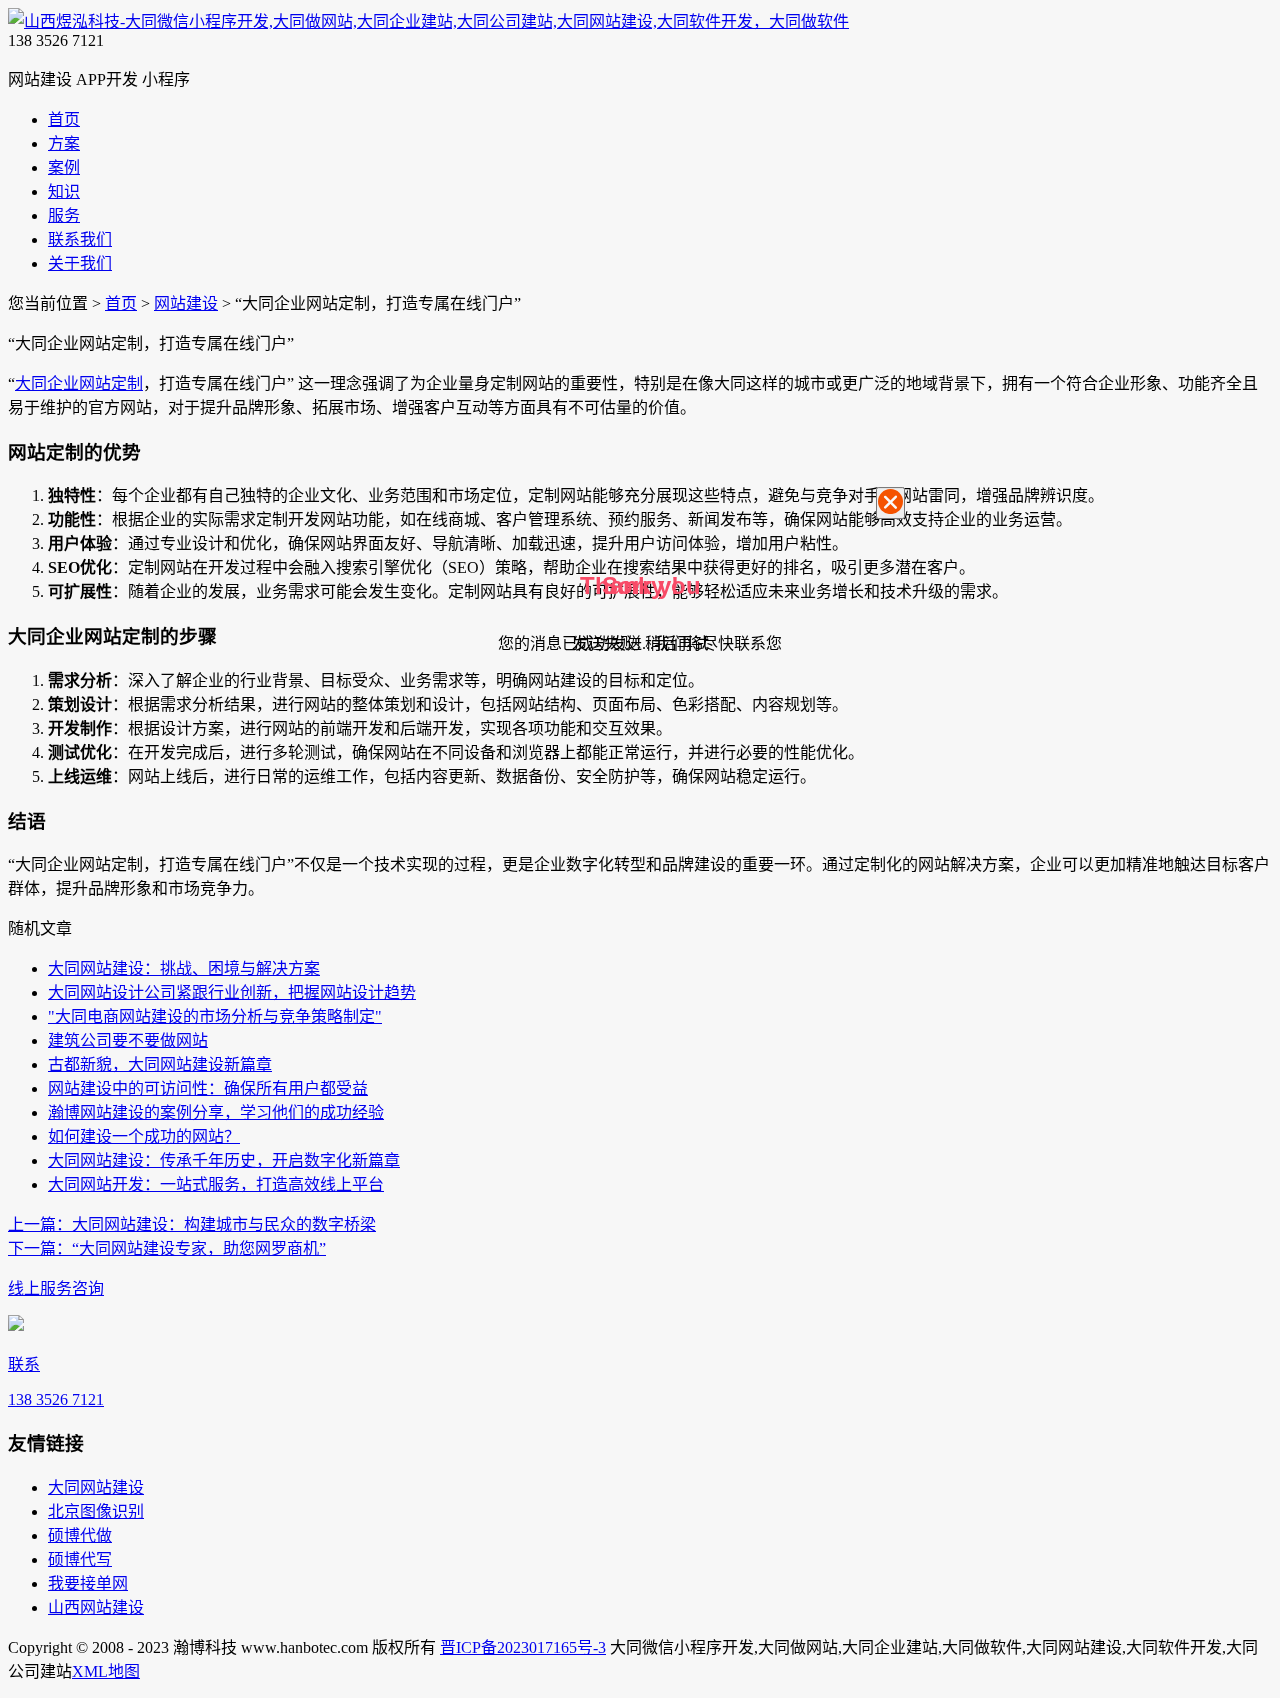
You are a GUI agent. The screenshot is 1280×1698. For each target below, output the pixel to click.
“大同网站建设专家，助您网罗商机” (167, 1248)
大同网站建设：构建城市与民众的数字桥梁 (192, 1224)
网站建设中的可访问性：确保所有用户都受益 (208, 1088)
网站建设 (186, 303)
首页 (121, 303)
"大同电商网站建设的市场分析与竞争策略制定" (215, 1016)
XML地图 (106, 1671)
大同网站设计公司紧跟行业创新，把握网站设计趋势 (232, 992)
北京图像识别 (96, 1511)
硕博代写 (80, 1559)
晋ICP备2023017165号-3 (523, 1647)
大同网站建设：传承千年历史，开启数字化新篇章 (224, 1160)
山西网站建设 (96, 1607)
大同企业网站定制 (79, 383)
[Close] (890, 503)
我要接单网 (88, 1583)
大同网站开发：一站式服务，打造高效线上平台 (216, 1184)
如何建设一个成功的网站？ (144, 1136)
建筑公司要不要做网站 (128, 1040)
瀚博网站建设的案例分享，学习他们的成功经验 (216, 1112)
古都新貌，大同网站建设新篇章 (160, 1064)
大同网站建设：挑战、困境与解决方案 (184, 968)
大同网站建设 (96, 1487)
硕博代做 (80, 1535)
